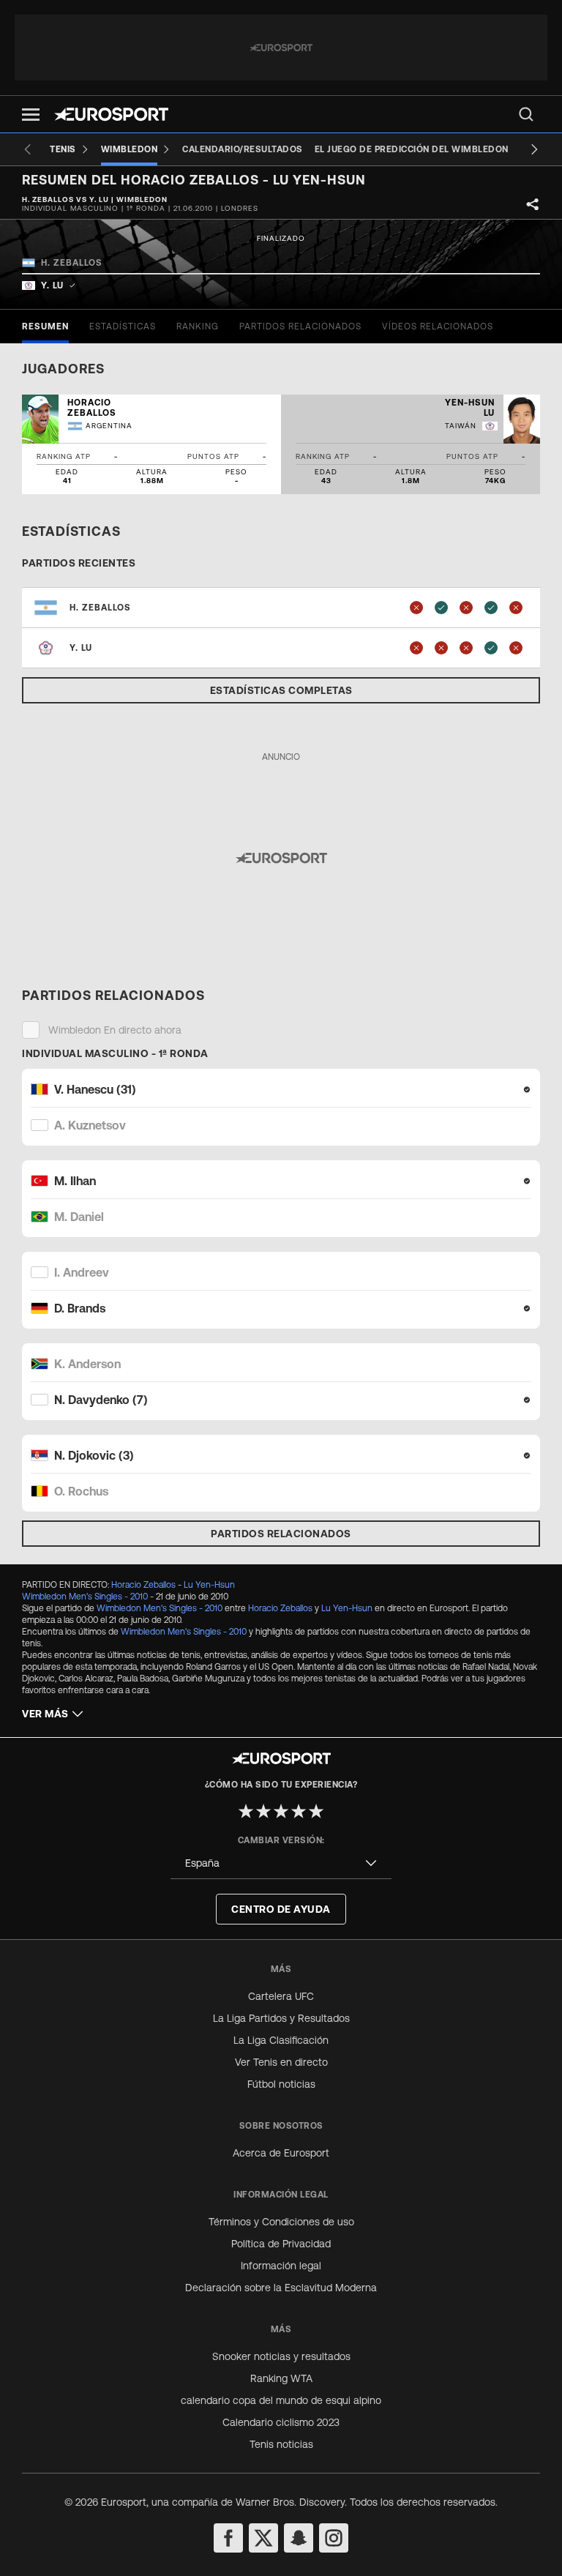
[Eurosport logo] (111, 114)
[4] (299, 1811)
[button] (31, 115)
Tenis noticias (281, 2444)
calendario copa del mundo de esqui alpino (281, 2400)
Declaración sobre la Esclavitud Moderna (281, 2288)
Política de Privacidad (281, 2244)
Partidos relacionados (281, 1534)
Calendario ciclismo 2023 (281, 2422)
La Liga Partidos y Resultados (281, 2018)
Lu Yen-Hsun (209, 1585)
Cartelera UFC (281, 1996)
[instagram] (334, 2538)
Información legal (281, 2266)
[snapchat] (299, 2538)
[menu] (526, 114)
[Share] (533, 204)
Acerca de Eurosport (281, 2153)
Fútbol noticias (281, 2084)
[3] (281, 1811)
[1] (246, 1811)
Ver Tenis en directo (281, 2062)
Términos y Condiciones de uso (281, 2222)
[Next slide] (534, 149)
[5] (316, 1811)
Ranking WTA (281, 2378)
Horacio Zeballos (143, 1585)
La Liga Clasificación (281, 2040)
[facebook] (228, 2538)
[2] (263, 1811)
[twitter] (263, 2538)
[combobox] (281, 1863)
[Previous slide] (28, 149)
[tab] (45, 326)
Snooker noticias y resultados (281, 2356)
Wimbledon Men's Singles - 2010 (85, 1597)
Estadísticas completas (281, 690)
